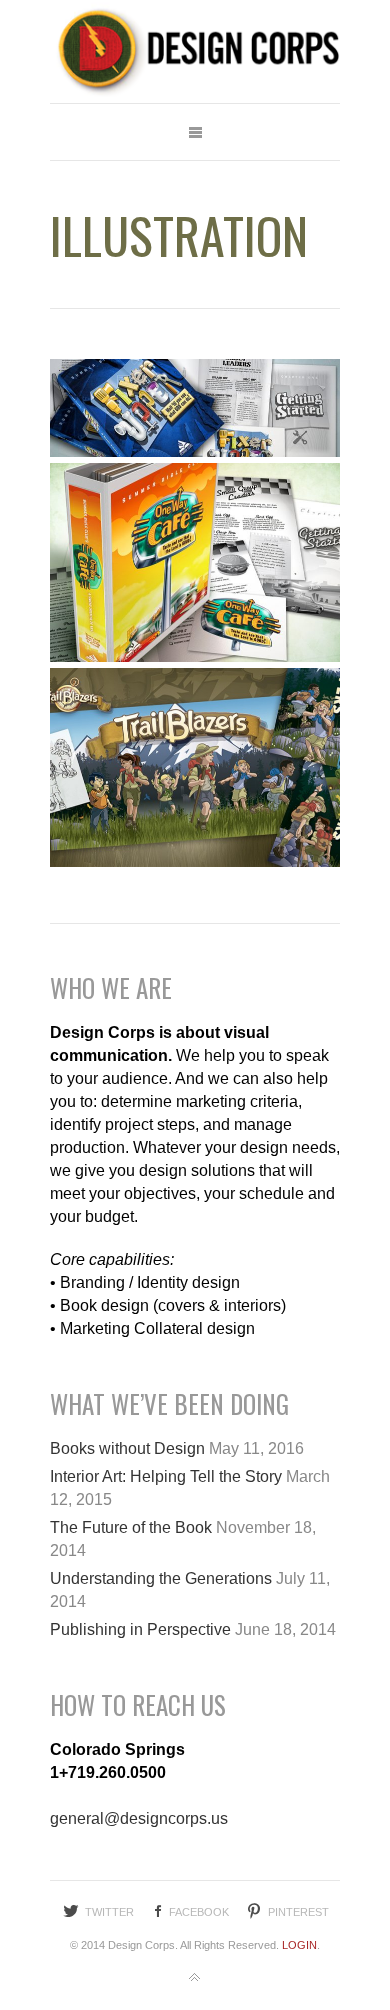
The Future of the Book (131, 1527)
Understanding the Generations (161, 1578)
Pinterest (298, 1912)
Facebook (199, 1912)
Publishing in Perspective (140, 1629)
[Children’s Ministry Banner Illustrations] (195, 767)
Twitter (109, 1912)
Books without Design (127, 1448)
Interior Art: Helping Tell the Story (166, 1476)
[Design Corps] (195, 51)
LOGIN (299, 1945)
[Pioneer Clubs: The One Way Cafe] (195, 562)
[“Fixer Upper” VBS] (195, 408)
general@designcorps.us (139, 1818)
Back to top (195, 1978)
